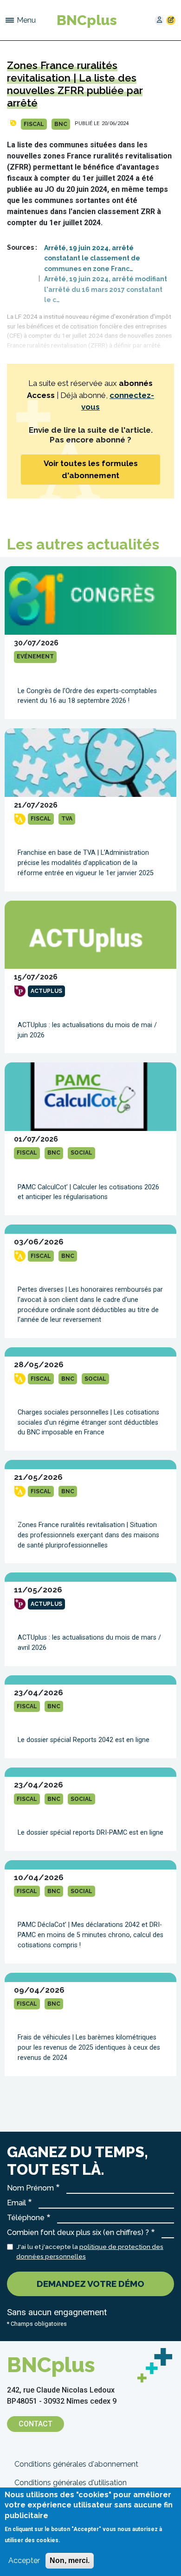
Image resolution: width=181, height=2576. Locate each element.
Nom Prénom (30, 2188)
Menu (26, 20)
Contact (36, 2424)
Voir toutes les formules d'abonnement (91, 469)
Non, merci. (70, 2560)
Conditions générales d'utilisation (71, 2483)
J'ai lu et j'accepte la (90, 2251)
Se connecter (159, 20)
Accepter (24, 2560)
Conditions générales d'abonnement (76, 2464)
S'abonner (171, 20)
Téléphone (26, 2218)
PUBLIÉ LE (87, 123)
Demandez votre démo (90, 2284)
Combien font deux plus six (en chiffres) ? (78, 2232)
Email (16, 2203)
